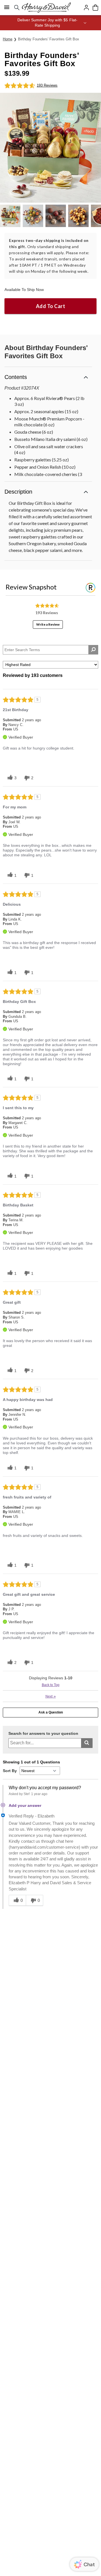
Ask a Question (51, 1712)
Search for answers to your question (43, 1734)
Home (8, 39)
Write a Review (48, 624)
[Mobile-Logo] (46, 8)
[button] (50, 23)
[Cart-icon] (95, 8)
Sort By (10, 1771)
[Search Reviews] (93, 650)
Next (51, 1696)
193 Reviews (47, 85)
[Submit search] (87, 1743)
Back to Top (51, 1685)
